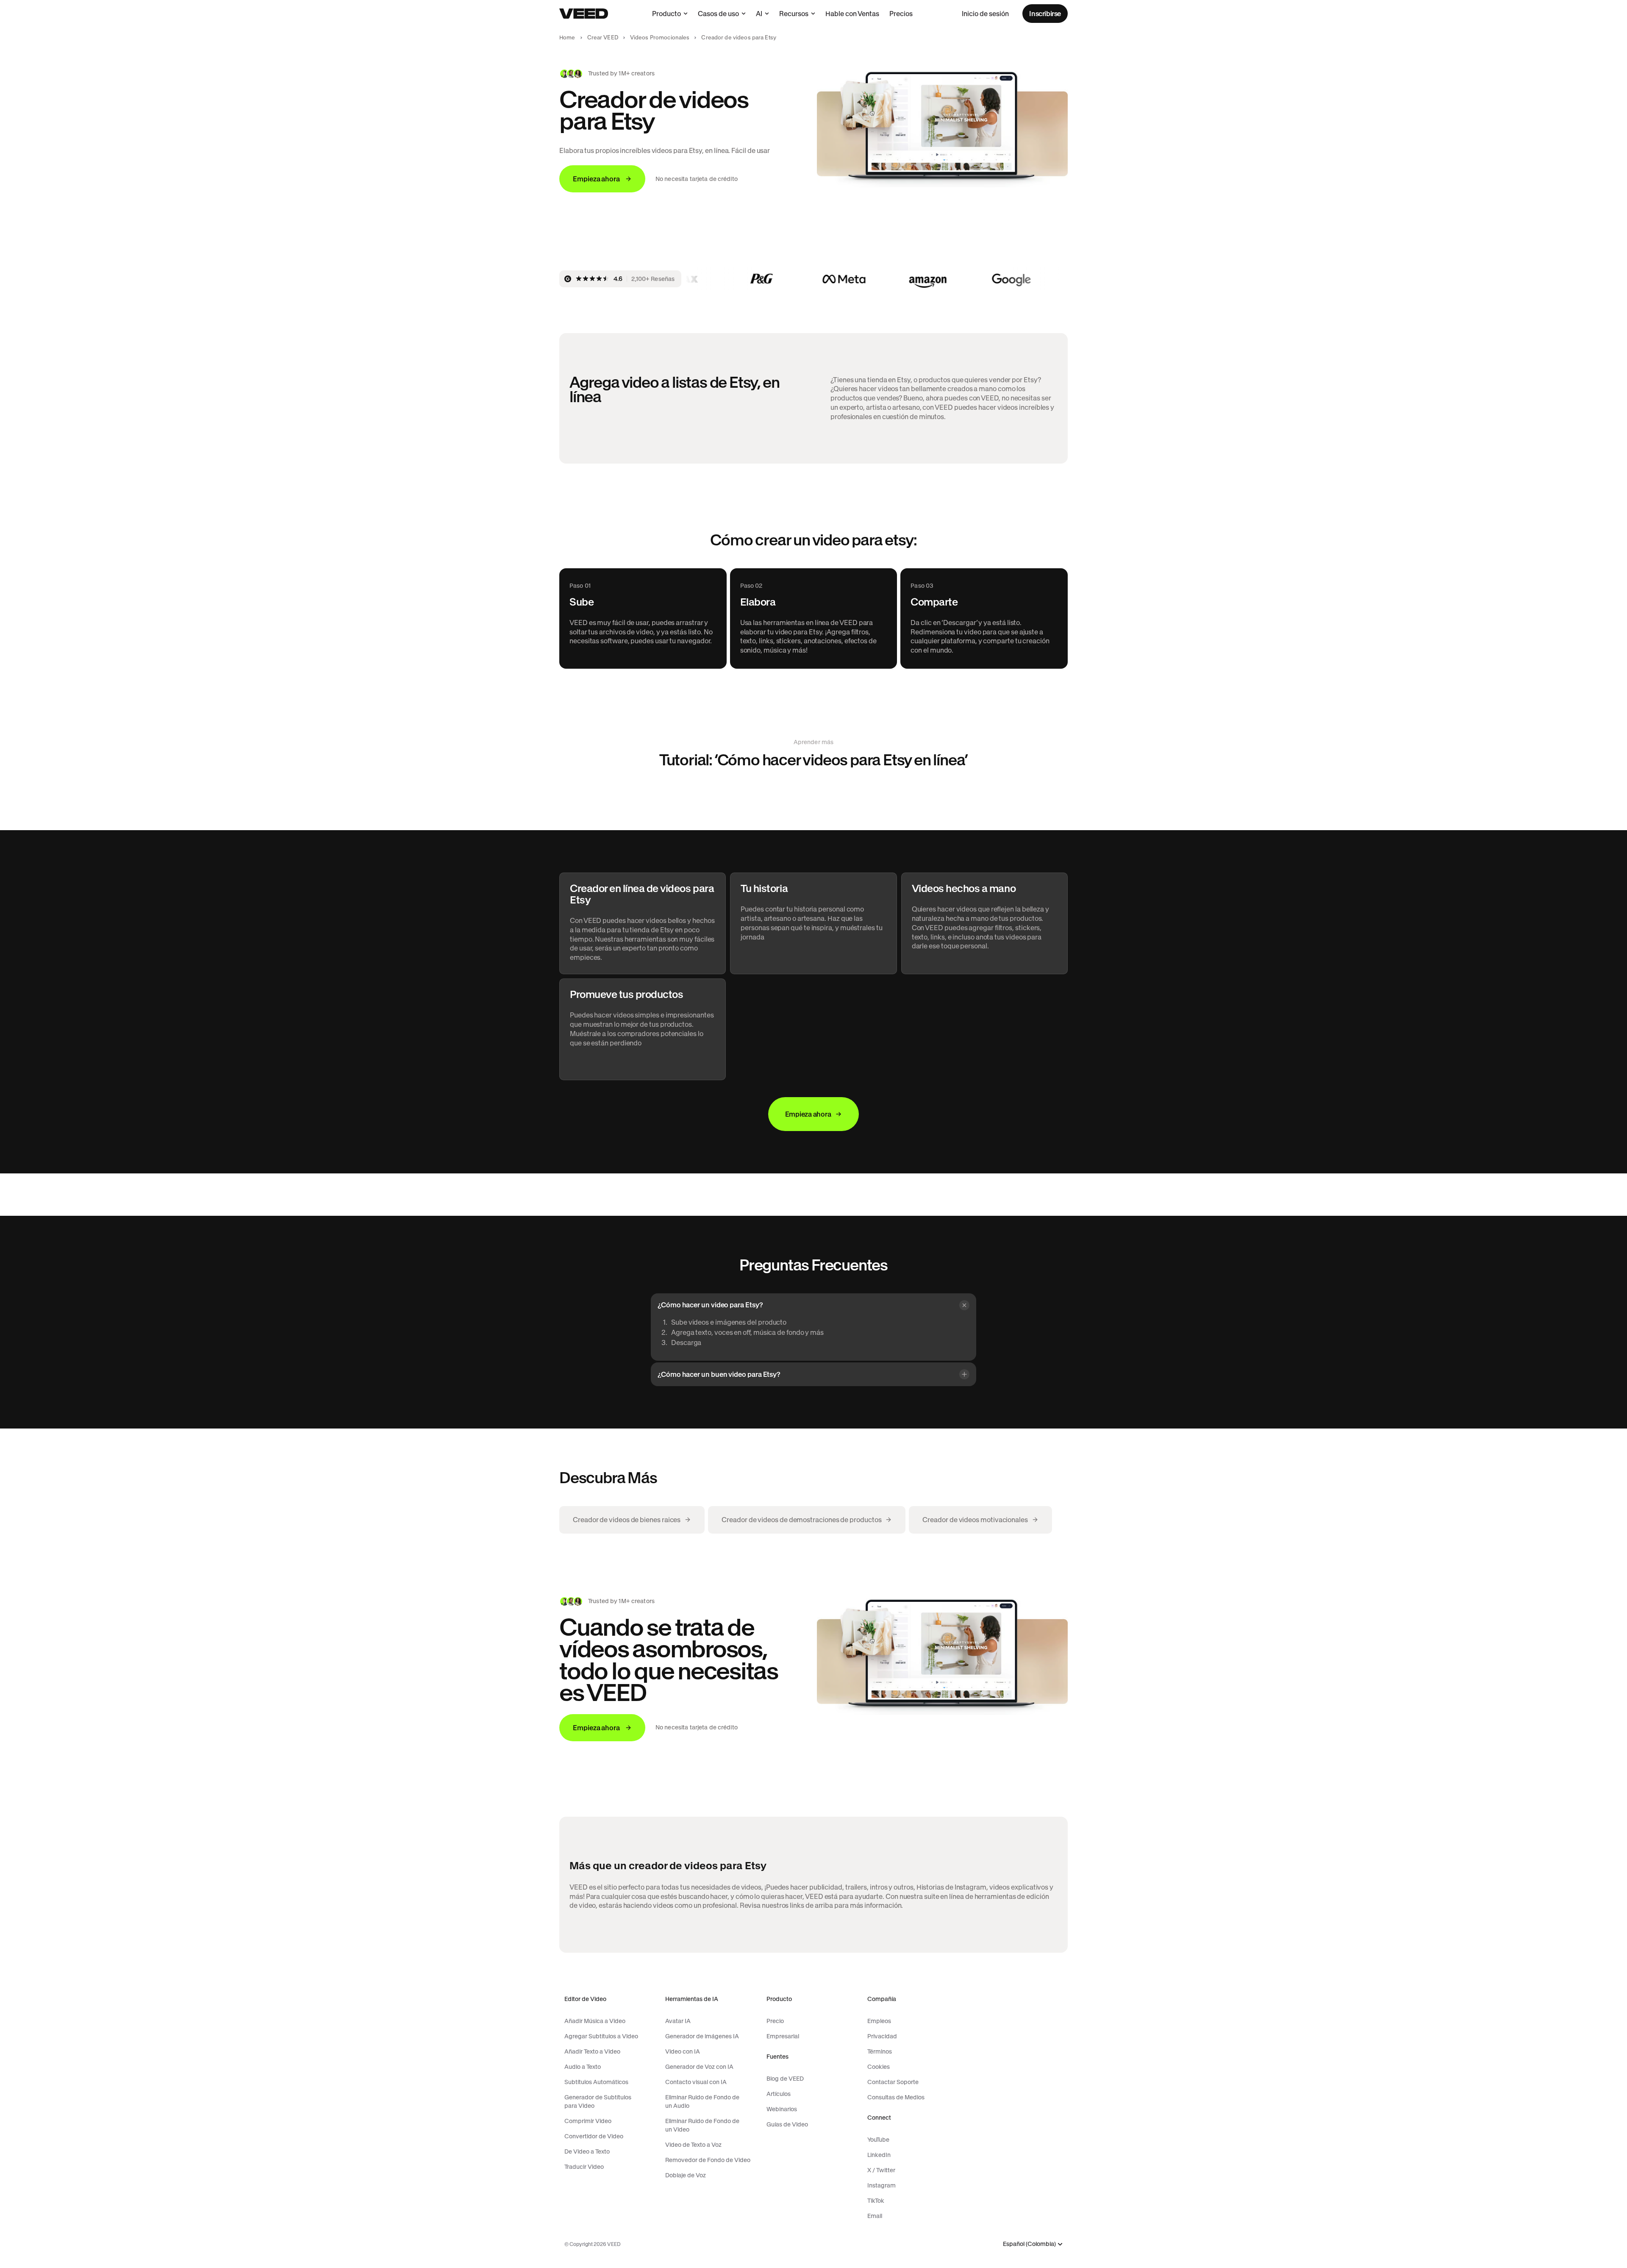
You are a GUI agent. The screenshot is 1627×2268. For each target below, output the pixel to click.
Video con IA (683, 2051)
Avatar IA (678, 2021)
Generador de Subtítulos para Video (598, 2101)
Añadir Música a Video (595, 2021)
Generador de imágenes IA (702, 2036)
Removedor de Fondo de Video (708, 2160)
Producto (666, 14)
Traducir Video (584, 2167)
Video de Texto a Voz (693, 2145)
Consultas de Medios (896, 2097)
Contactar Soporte (893, 2082)
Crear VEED (603, 38)
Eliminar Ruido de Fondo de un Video (702, 2125)
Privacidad (882, 2036)
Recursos (794, 14)
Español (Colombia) (1029, 2244)
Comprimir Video (588, 2121)
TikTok (876, 2201)
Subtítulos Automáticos (596, 2082)
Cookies (879, 2067)
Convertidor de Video (594, 2136)
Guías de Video (787, 2124)
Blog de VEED (785, 2079)
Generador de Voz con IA (699, 2067)
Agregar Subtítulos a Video (601, 2036)
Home (567, 38)
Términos (880, 2051)
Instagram (882, 2185)
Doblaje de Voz (686, 2175)
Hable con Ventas (852, 14)
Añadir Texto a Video (592, 2051)
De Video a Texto (587, 2151)
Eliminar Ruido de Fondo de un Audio (702, 2101)
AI (759, 14)
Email (875, 2216)
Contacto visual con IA (696, 2082)
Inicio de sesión (985, 14)
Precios (901, 14)
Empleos (879, 2021)
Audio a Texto (583, 2067)
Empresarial (783, 2036)
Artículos (779, 2094)
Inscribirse (1045, 14)
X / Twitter (881, 2170)
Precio (775, 2021)
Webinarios (782, 2109)
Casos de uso (718, 14)
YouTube (878, 2140)
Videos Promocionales (660, 38)
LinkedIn (879, 2155)
